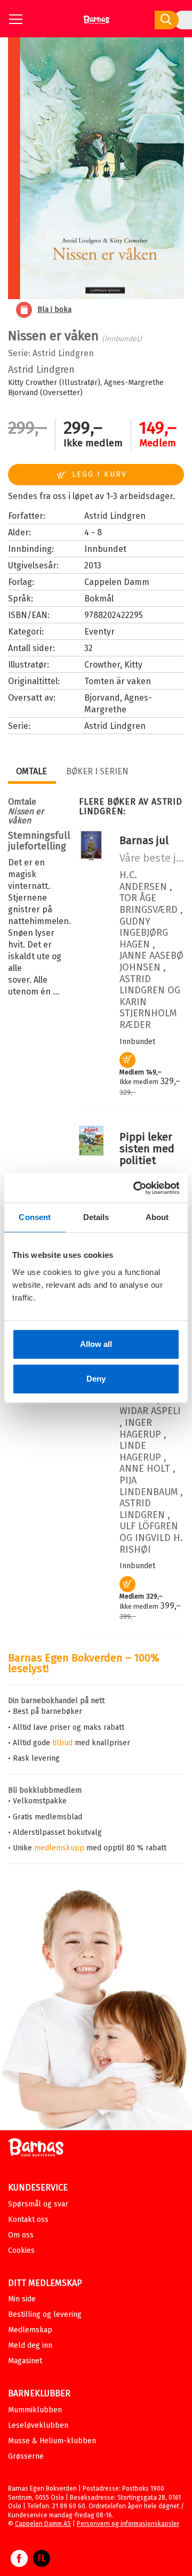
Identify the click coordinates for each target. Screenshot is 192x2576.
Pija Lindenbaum (149, 1486)
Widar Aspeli (150, 1411)
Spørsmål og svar (38, 2204)
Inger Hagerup (140, 1429)
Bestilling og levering (45, 2314)
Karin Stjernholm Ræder (148, 1013)
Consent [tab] (35, 1217)
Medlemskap (30, 2330)
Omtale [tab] (31, 771)
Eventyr (99, 632)
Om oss (21, 2235)
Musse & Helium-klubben (52, 2441)
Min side (22, 2299)
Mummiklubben (35, 2410)
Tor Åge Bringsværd (149, 904)
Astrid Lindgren (63, 353)
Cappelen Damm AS (43, 2524)
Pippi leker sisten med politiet (147, 1149)
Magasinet (25, 2361)
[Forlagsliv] (42, 2564)
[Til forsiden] (96, 24)
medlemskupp (59, 1848)
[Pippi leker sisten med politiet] (91, 1153)
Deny (96, 1379)
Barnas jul (144, 840)
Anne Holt (145, 1468)
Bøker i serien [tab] (97, 771)
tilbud (62, 1743)
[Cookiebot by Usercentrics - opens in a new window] (135, 1188)
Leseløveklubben (38, 2425)
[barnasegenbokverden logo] (36, 2149)
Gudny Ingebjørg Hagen (144, 933)
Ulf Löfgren (149, 1526)
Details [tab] (96, 1217)
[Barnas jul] (91, 858)
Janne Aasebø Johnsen (151, 961)
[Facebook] (19, 2564)
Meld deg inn (30, 2345)
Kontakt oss (28, 2220)
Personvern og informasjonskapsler (128, 2524)
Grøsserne (26, 2456)
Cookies (21, 2250)
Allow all (96, 1344)
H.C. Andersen (143, 881)
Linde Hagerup (140, 1451)
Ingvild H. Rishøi (151, 1544)
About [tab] (157, 1217)
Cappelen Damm (117, 582)
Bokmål (99, 599)
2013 (93, 565)
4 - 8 (93, 532)
